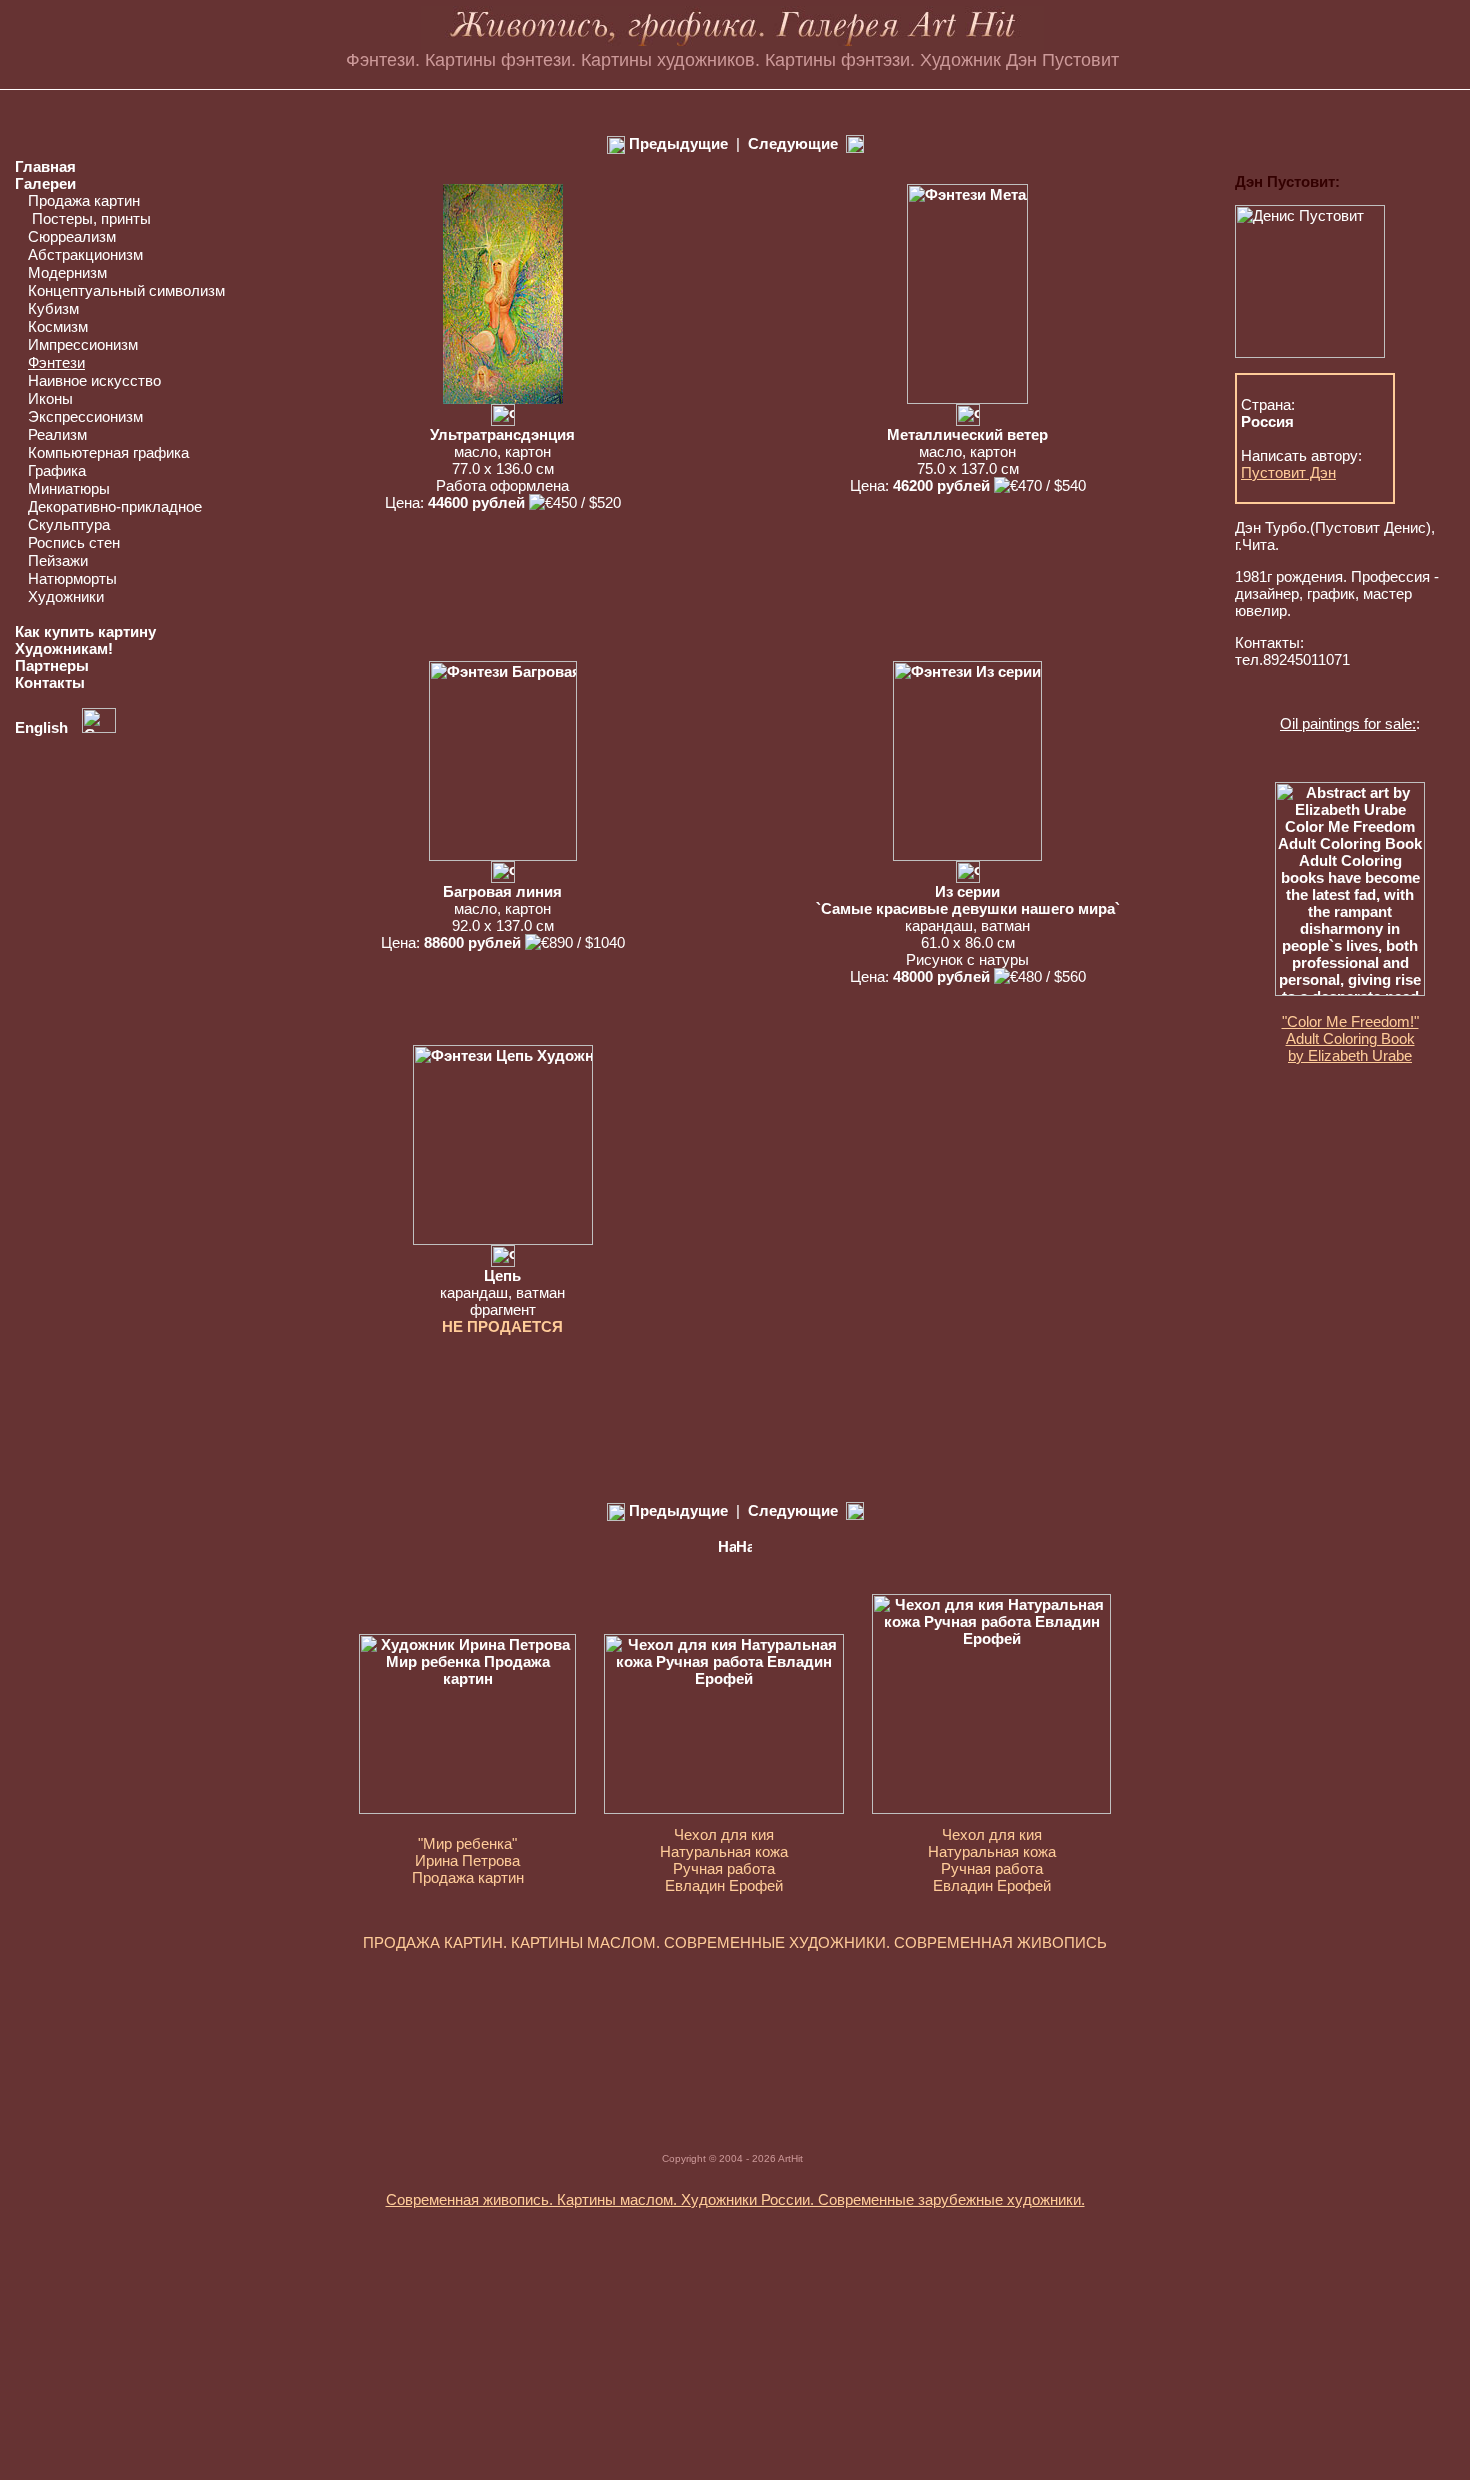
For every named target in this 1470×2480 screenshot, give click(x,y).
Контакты (50, 682)
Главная (45, 166)
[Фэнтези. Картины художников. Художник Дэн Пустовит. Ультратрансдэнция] (503, 398)
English (43, 727)
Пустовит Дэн (1288, 472)
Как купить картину (85, 631)
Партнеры (52, 665)
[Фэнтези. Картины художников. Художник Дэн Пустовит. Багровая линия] (503, 855)
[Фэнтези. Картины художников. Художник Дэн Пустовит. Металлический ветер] (967, 398)
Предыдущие (676, 143)
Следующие (793, 143)
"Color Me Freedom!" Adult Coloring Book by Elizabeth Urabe (1350, 1038)
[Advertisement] (735, 2030)
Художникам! (64, 648)
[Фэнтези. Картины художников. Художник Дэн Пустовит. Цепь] (503, 1239)
